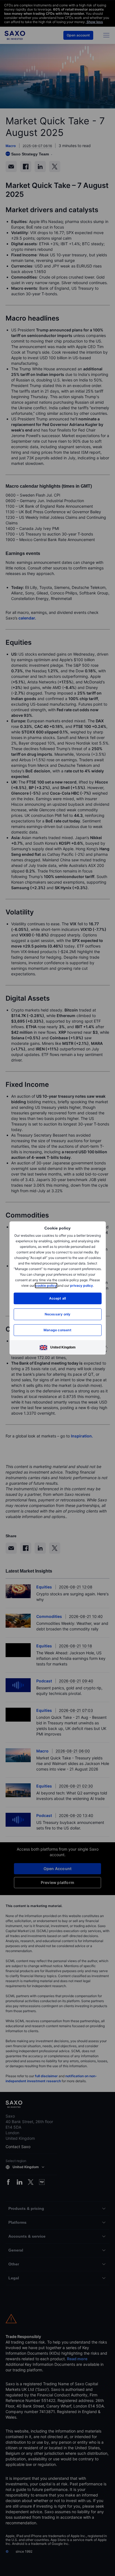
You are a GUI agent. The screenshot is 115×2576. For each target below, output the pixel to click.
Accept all (58, 1298)
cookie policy (46, 1285)
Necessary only (58, 1314)
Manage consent (57, 1330)
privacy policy (82, 1285)
